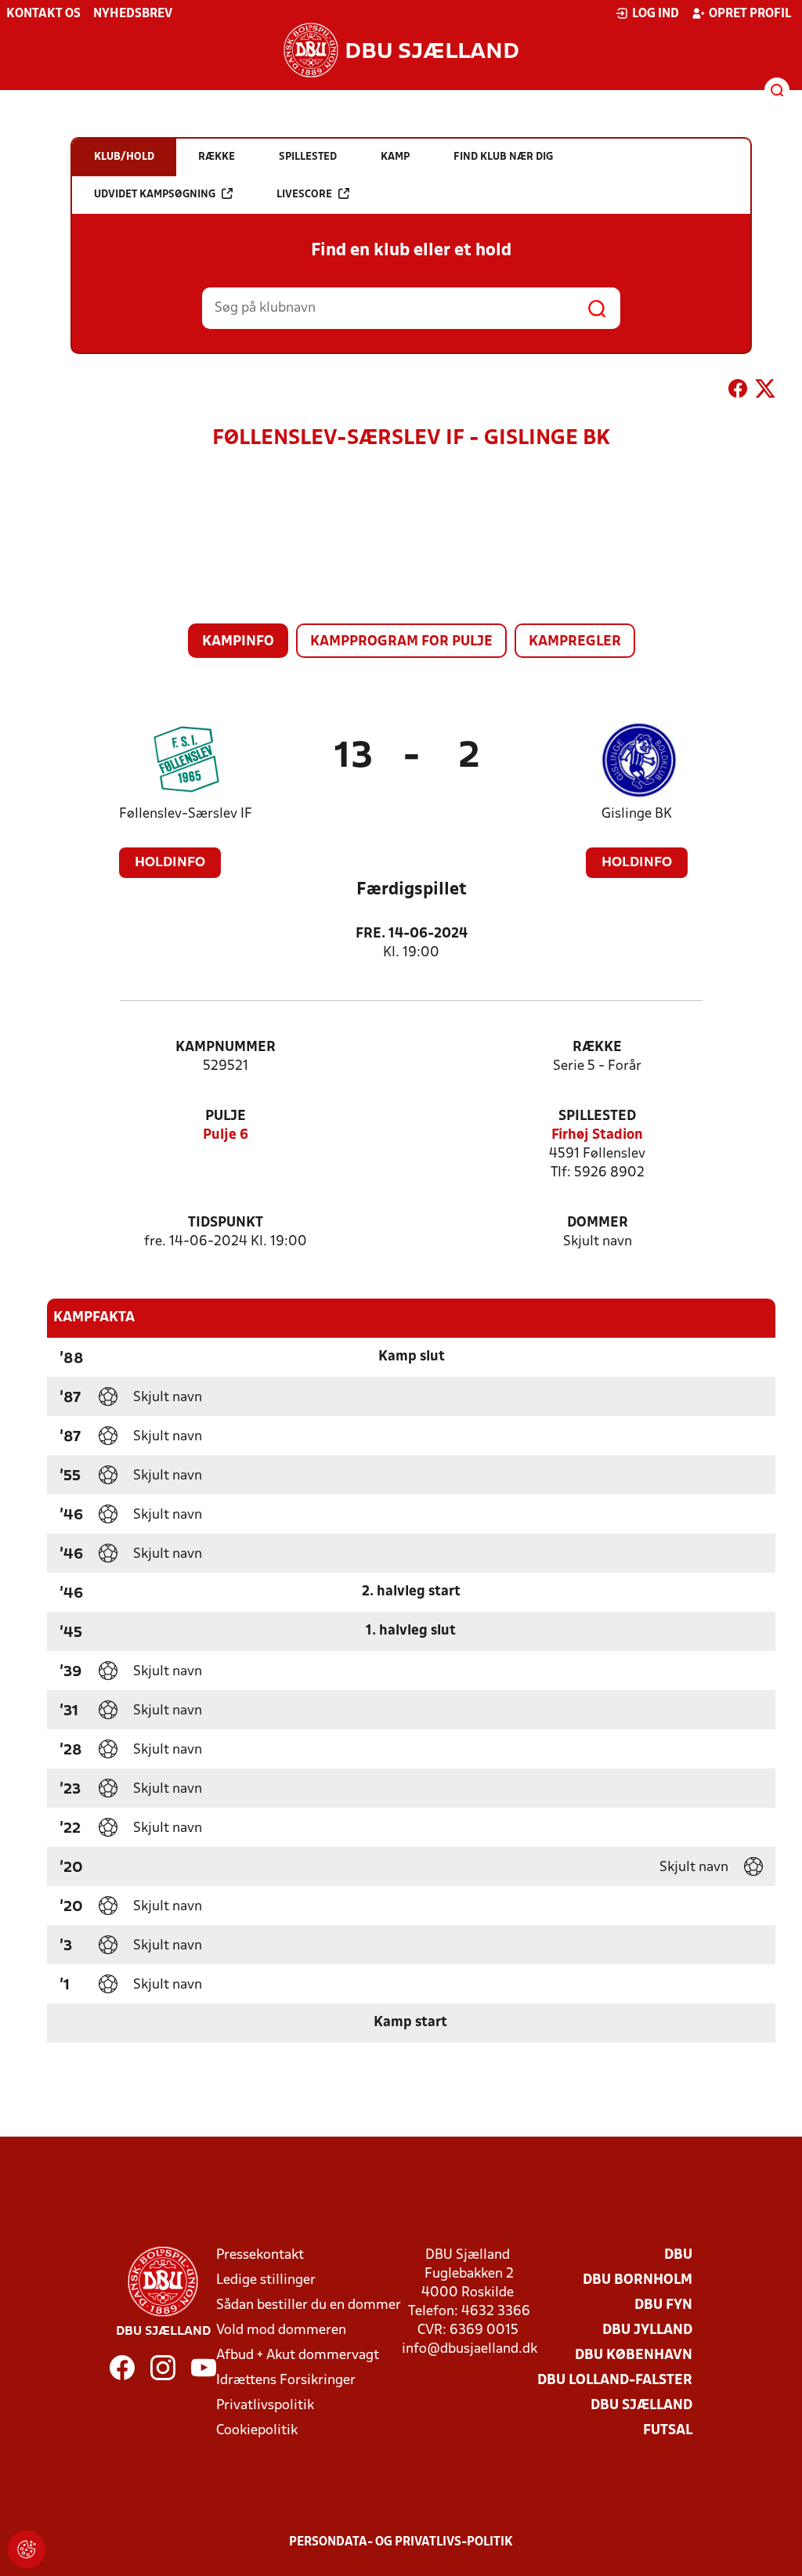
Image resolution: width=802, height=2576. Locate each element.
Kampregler (575, 642)
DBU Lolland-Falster (615, 2381)
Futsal (668, 2431)
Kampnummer (226, 1048)
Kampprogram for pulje (401, 642)
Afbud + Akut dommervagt (298, 2356)
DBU (678, 2255)
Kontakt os (43, 14)
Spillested (597, 1116)
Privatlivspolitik (265, 2406)
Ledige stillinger (266, 2280)
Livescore (304, 195)
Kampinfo (238, 642)
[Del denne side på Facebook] (738, 392)
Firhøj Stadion (597, 1135)
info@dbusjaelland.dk (470, 2349)
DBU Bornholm (638, 2280)
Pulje (226, 1116)
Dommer (598, 1223)
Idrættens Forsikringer (286, 2381)
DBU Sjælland (641, 2406)
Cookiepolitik (257, 2431)
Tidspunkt (226, 1223)
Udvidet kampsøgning (155, 195)
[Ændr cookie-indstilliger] (27, 2549)
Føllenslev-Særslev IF (186, 814)
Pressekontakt (260, 2255)
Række (597, 1048)
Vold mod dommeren (281, 2330)
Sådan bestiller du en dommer (309, 2305)
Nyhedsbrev (133, 14)
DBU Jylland (647, 2330)
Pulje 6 (226, 1135)
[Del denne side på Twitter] (765, 392)
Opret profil (750, 14)
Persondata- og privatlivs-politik (401, 2542)
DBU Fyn (663, 2305)
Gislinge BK (637, 814)
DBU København (634, 2356)
